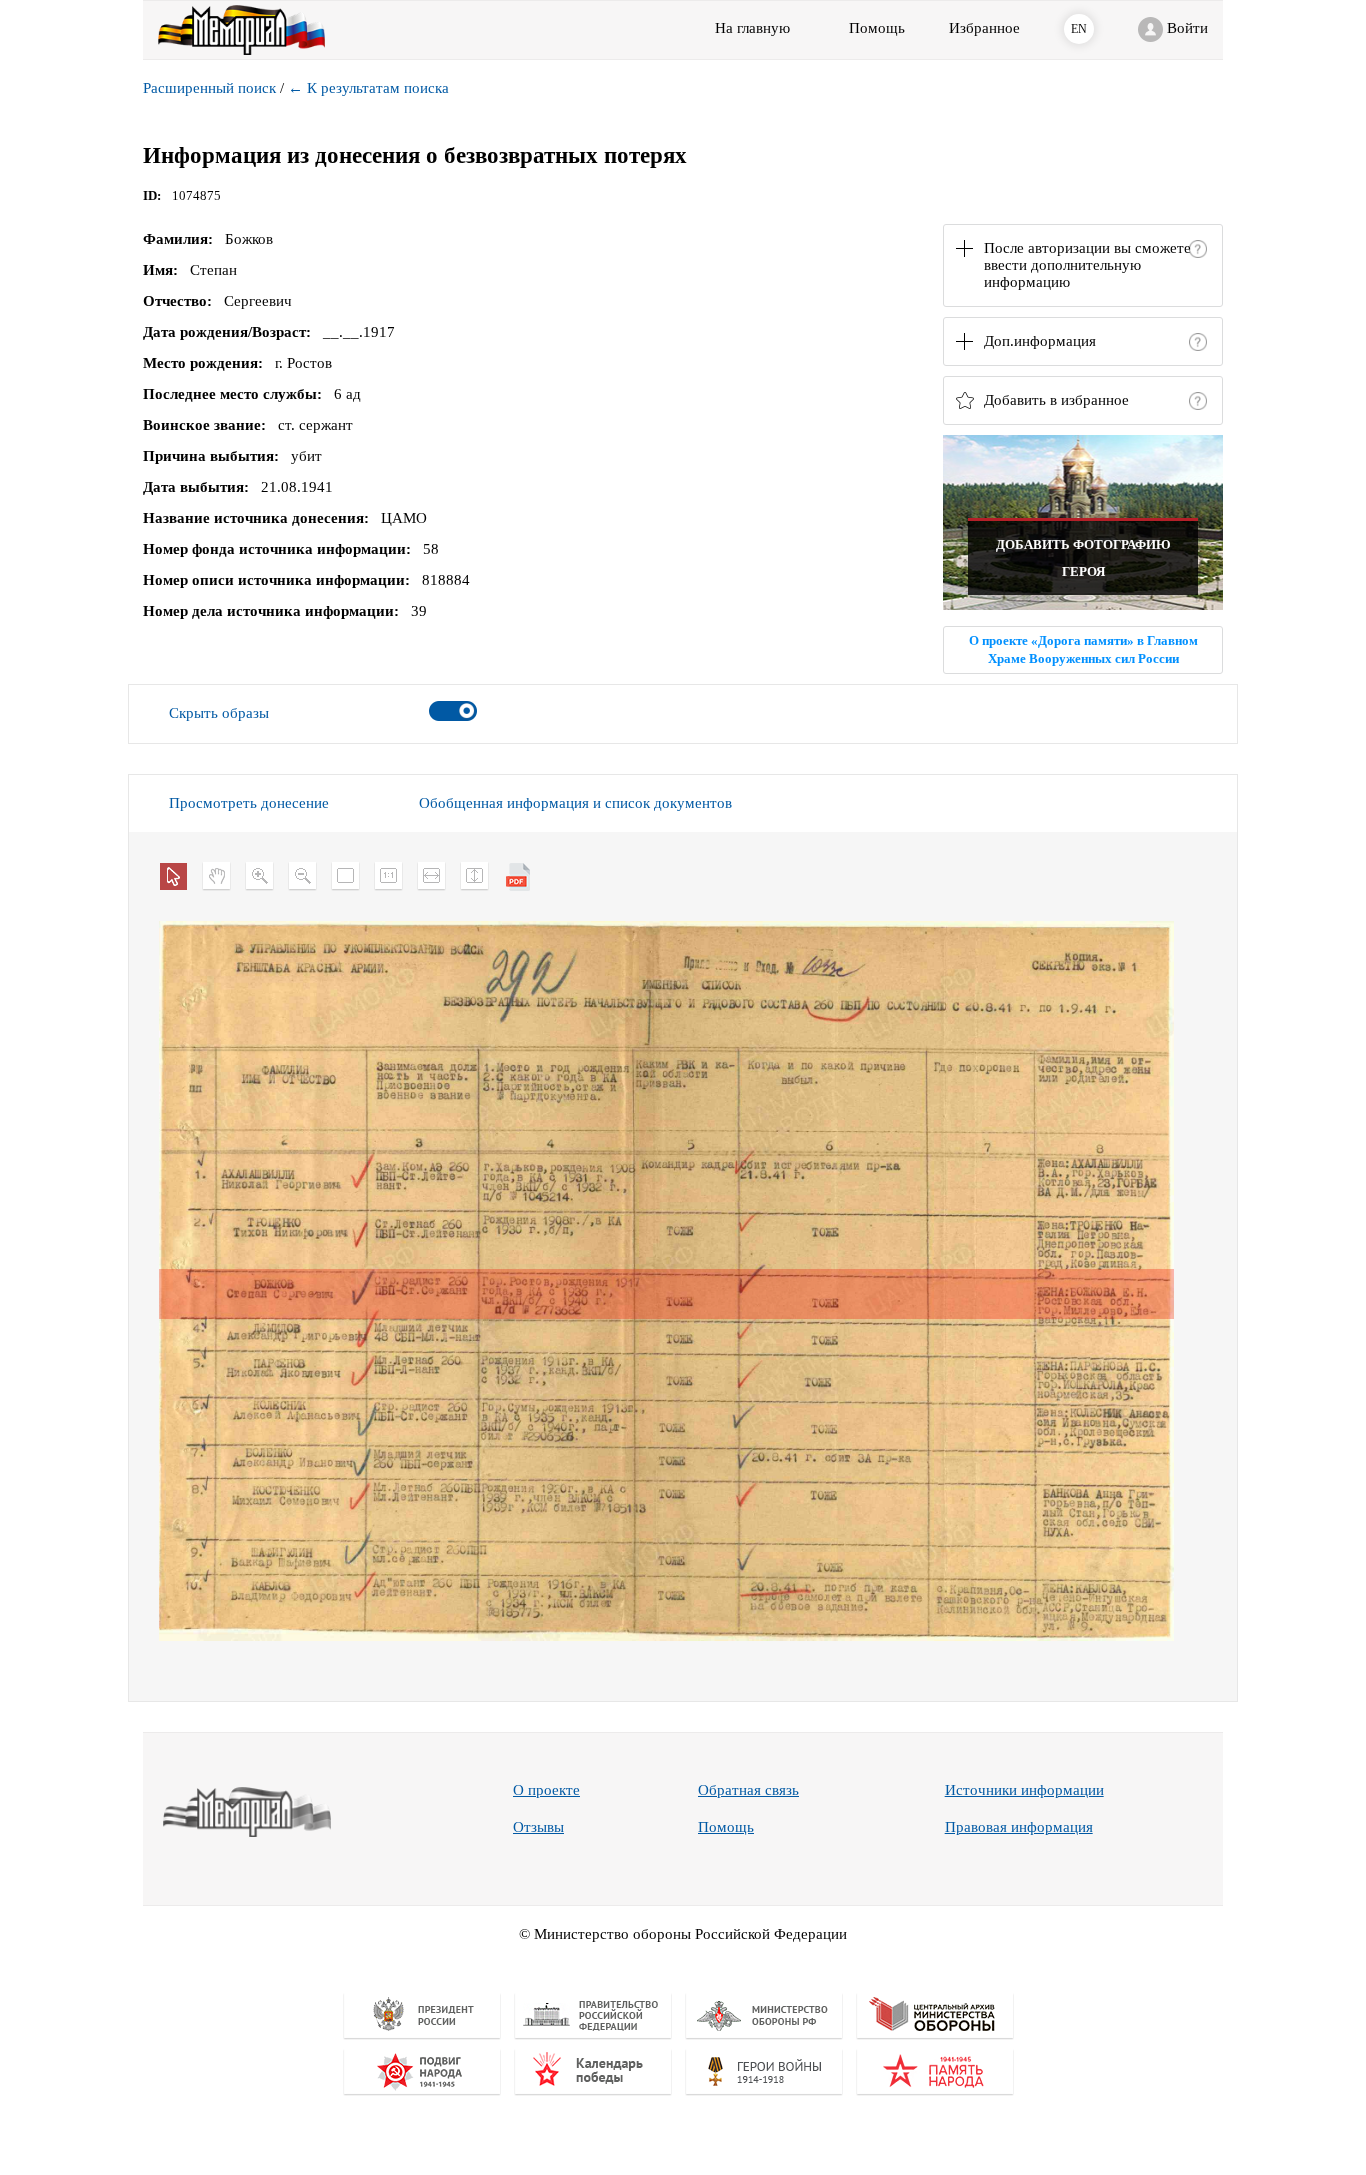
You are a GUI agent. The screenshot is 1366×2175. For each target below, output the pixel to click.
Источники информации (1024, 1790)
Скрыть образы (219, 713)
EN (1079, 29)
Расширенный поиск (209, 88)
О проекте (546, 1790)
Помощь (726, 1827)
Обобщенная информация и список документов (575, 803)
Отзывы (538, 1827)
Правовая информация (1019, 1827)
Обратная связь (748, 1790)
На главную (752, 28)
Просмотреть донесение (249, 803)
